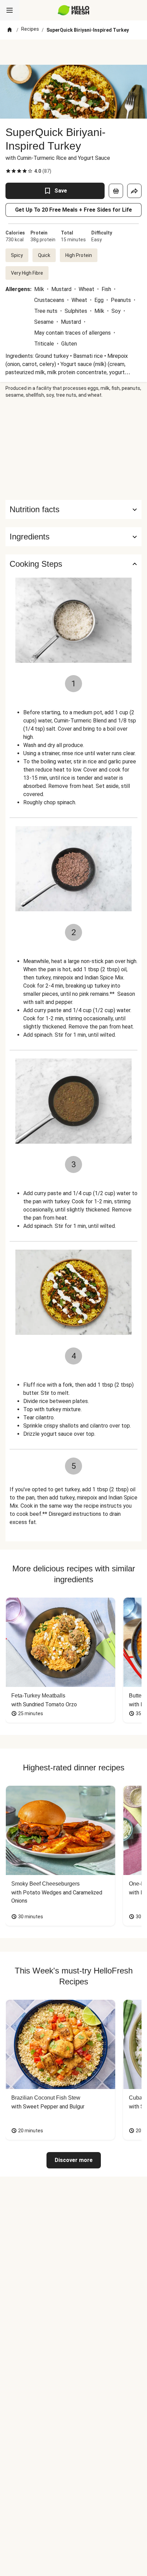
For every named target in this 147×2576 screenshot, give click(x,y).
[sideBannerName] (73, 449)
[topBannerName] (73, 52)
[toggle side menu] (10, 10)
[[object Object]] (116, 191)
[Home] (10, 30)
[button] (73, 537)
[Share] (134, 191)
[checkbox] (8, 171)
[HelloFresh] (74, 10)
